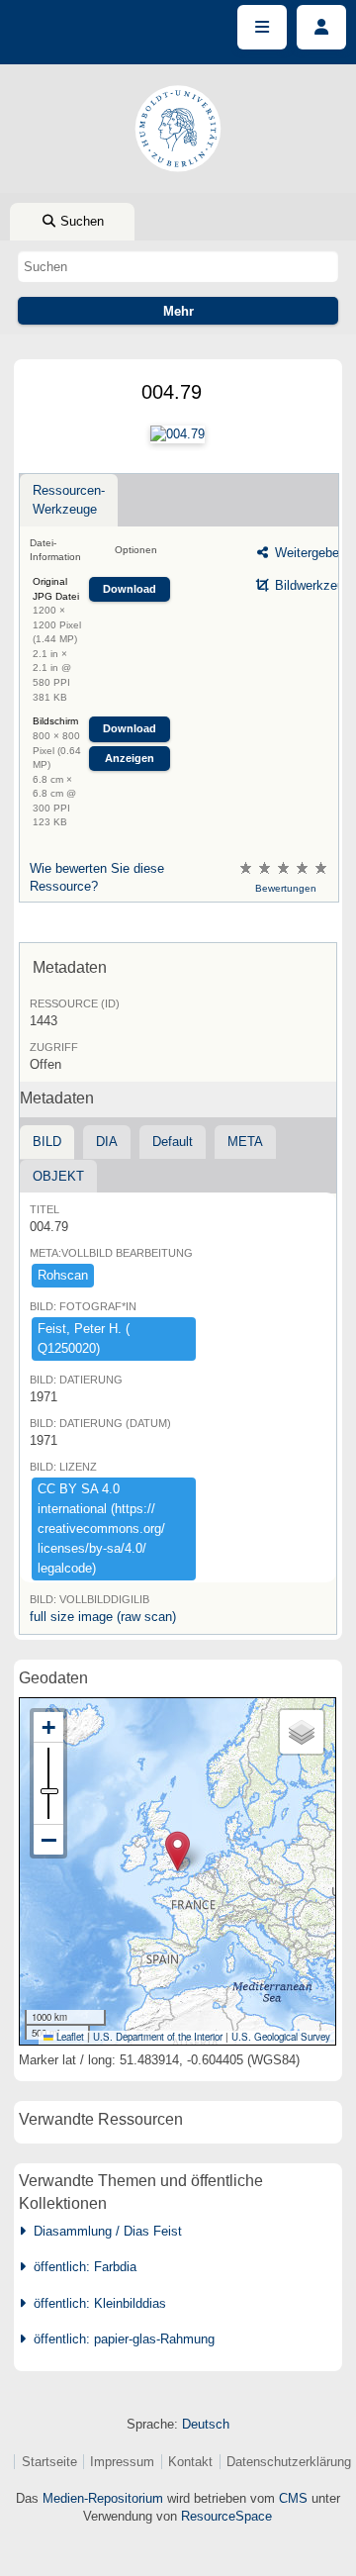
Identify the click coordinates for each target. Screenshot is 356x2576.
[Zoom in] (48, 1727)
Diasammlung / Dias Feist (104, 2231)
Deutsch (206, 2424)
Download (130, 589)
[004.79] (178, 434)
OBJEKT (58, 1176)
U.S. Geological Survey (281, 2037)
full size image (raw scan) (103, 1617)
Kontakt (190, 2462)
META (245, 1142)
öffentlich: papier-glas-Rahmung (120, 2339)
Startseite (49, 2462)
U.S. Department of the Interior (158, 2037)
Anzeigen (130, 758)
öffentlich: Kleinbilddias (96, 2303)
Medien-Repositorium (103, 2498)
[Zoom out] (48, 1840)
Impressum (122, 2462)
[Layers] (302, 1732)
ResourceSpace (226, 2516)
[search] (178, 266)
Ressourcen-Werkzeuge (69, 499)
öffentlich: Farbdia (81, 2267)
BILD (47, 1142)
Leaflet (69, 2037)
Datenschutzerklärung (289, 2462)
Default (173, 1142)
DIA (107, 1142)
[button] (178, 1851)
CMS (293, 2498)
